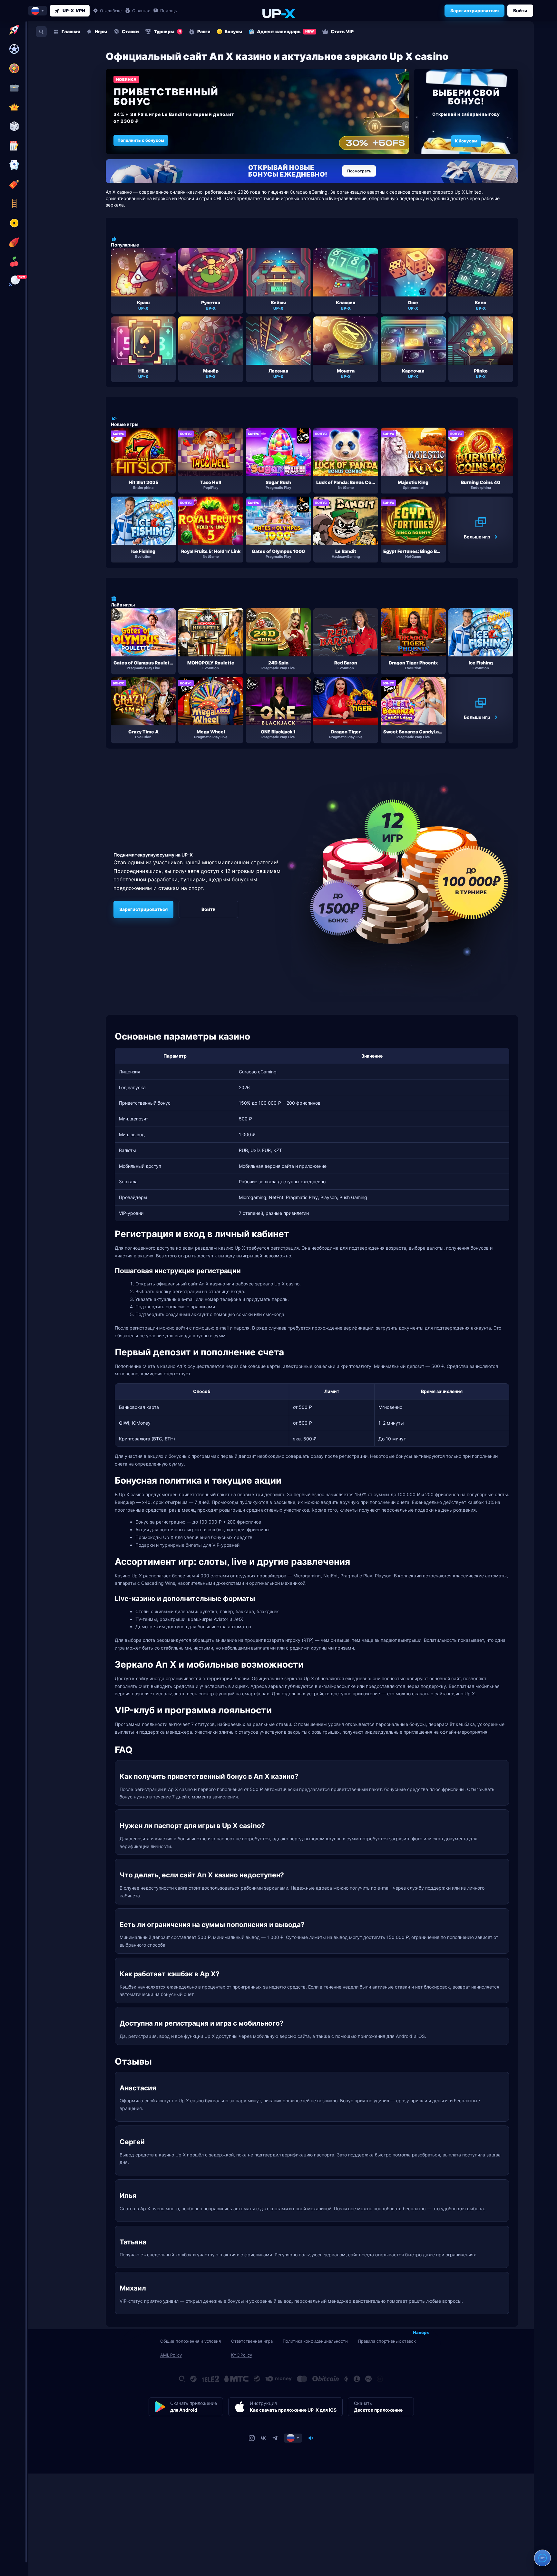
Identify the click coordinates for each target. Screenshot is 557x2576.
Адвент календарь (285, 31)
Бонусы (233, 31)
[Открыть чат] (542, 2558)
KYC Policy (242, 2355)
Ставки (130, 31)
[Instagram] (252, 2438)
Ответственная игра (252, 2341)
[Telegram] (275, 2438)
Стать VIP (342, 31)
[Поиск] (41, 32)
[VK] (263, 2438)
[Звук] (311, 2438)
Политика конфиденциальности (315, 2341)
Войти (520, 10)
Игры (101, 31)
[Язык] (293, 2438)
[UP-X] (278, 13)
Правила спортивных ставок (387, 2341)
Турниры (167, 31)
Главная (71, 31)
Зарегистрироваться (474, 10)
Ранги (204, 31)
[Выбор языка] (38, 11)
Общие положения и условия (191, 2341)
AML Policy (171, 2355)
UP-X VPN (74, 10)
